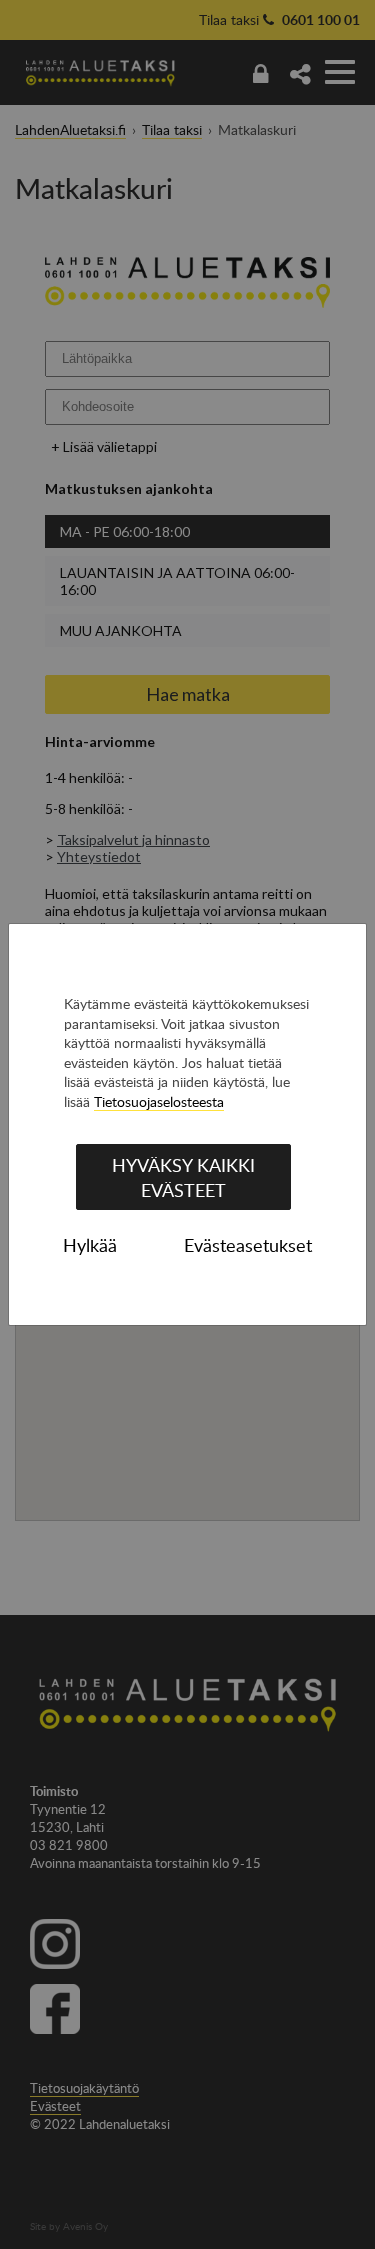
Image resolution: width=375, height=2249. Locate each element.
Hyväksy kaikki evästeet (183, 1177)
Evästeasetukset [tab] (248, 1245)
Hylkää (90, 1245)
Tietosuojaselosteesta (159, 1101)
